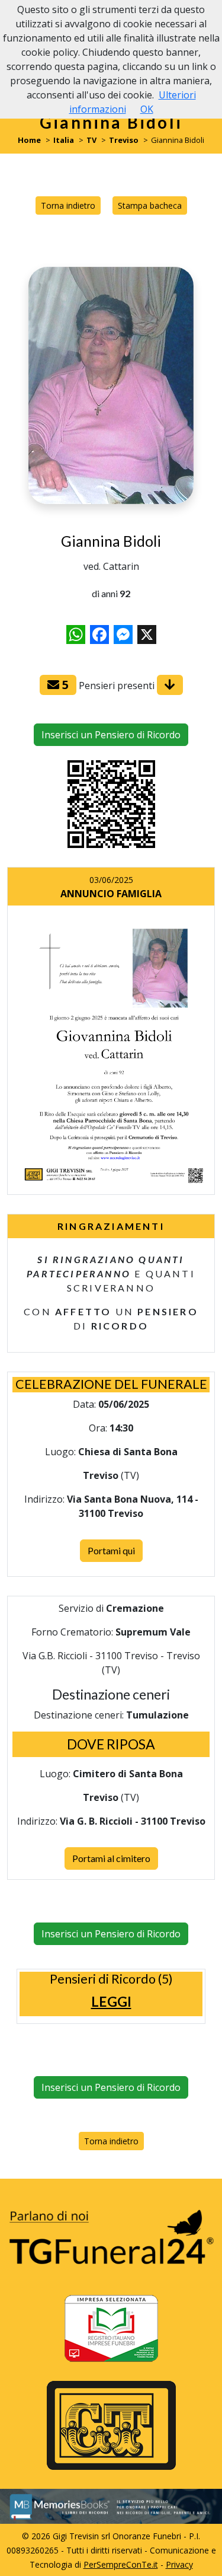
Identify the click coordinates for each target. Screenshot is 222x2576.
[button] (111, 2002)
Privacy (179, 2564)
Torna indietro (68, 205)
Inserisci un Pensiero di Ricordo (111, 735)
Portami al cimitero (111, 1858)
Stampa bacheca (150, 205)
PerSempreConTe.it (121, 2564)
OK (147, 109)
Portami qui (111, 1550)
